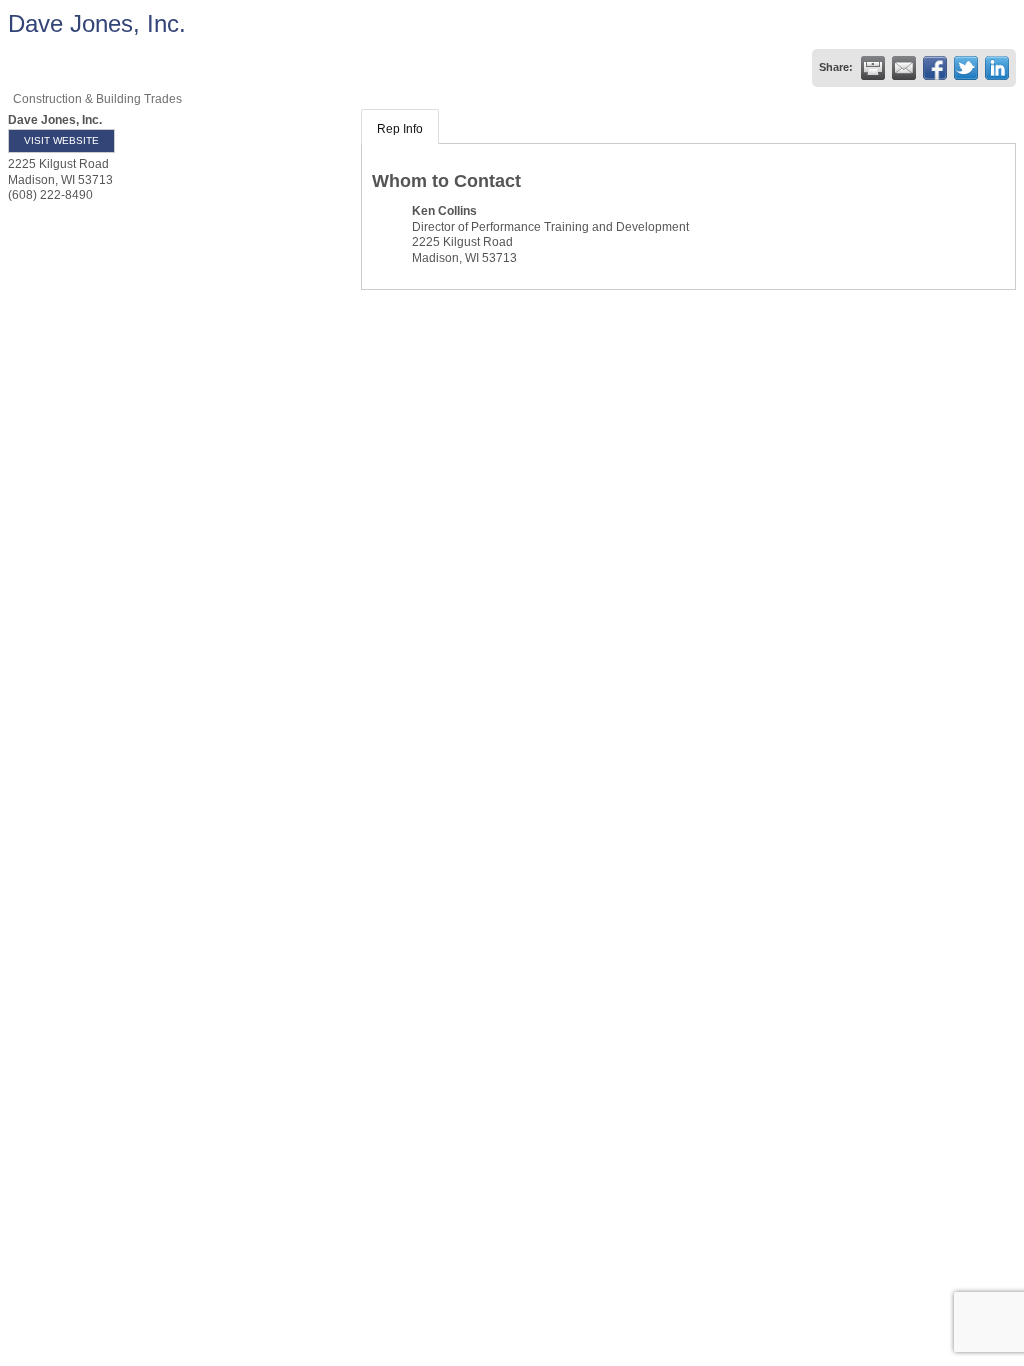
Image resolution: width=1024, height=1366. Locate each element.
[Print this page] (873, 68)
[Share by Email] (904, 68)
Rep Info (400, 129)
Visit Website (61, 140)
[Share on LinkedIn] (997, 68)
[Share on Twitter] (966, 68)
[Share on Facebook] (935, 68)
